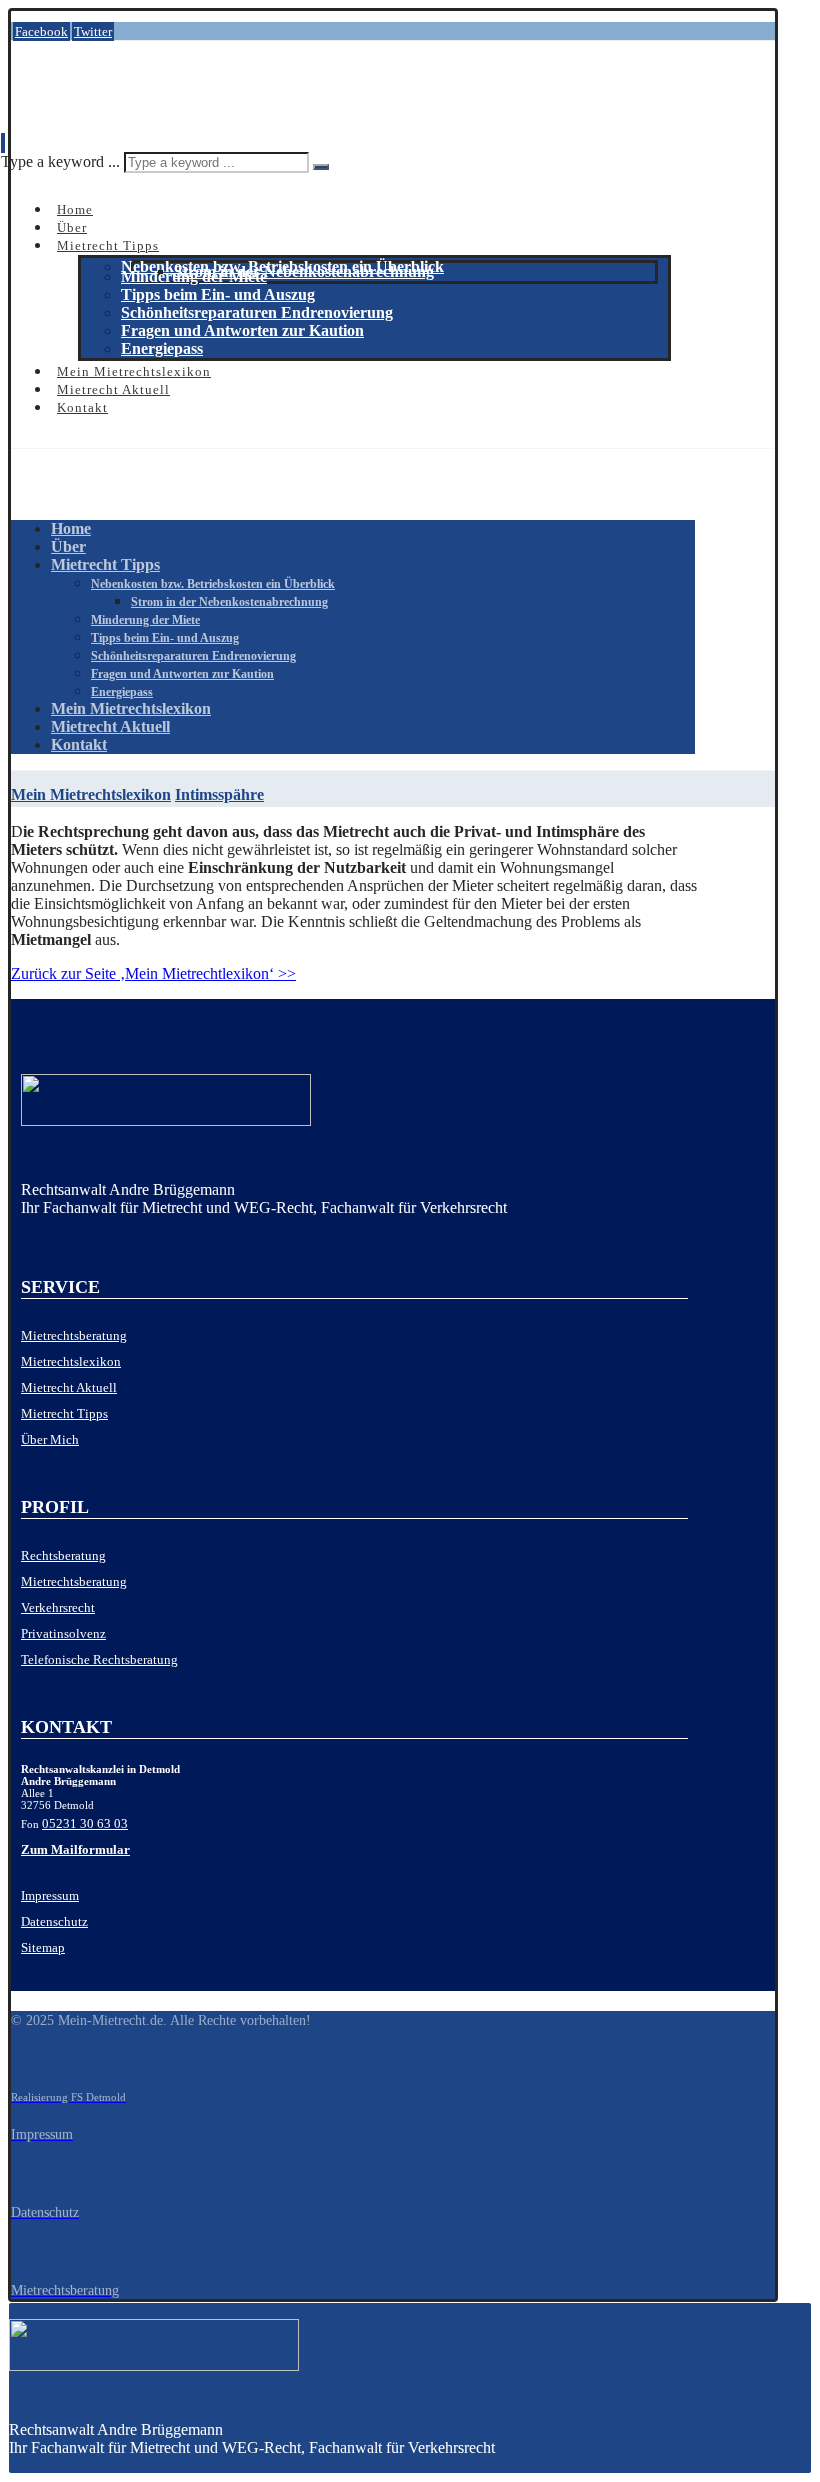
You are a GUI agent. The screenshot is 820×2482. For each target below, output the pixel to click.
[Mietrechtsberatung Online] (354, 1104)
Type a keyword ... (60, 161)
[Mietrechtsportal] (106, 94)
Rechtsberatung (63, 1555)
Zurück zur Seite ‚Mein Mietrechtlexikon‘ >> (153, 973)
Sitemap (43, 1947)
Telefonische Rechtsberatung (99, 1659)
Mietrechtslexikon (71, 1361)
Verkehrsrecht (58, 1607)
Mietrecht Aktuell (69, 1387)
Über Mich (50, 1439)
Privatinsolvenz (63, 1633)
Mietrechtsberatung (74, 1335)
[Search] (321, 167)
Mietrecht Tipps (64, 1413)
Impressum (50, 1895)
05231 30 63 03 (85, 1823)
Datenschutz (54, 1921)
